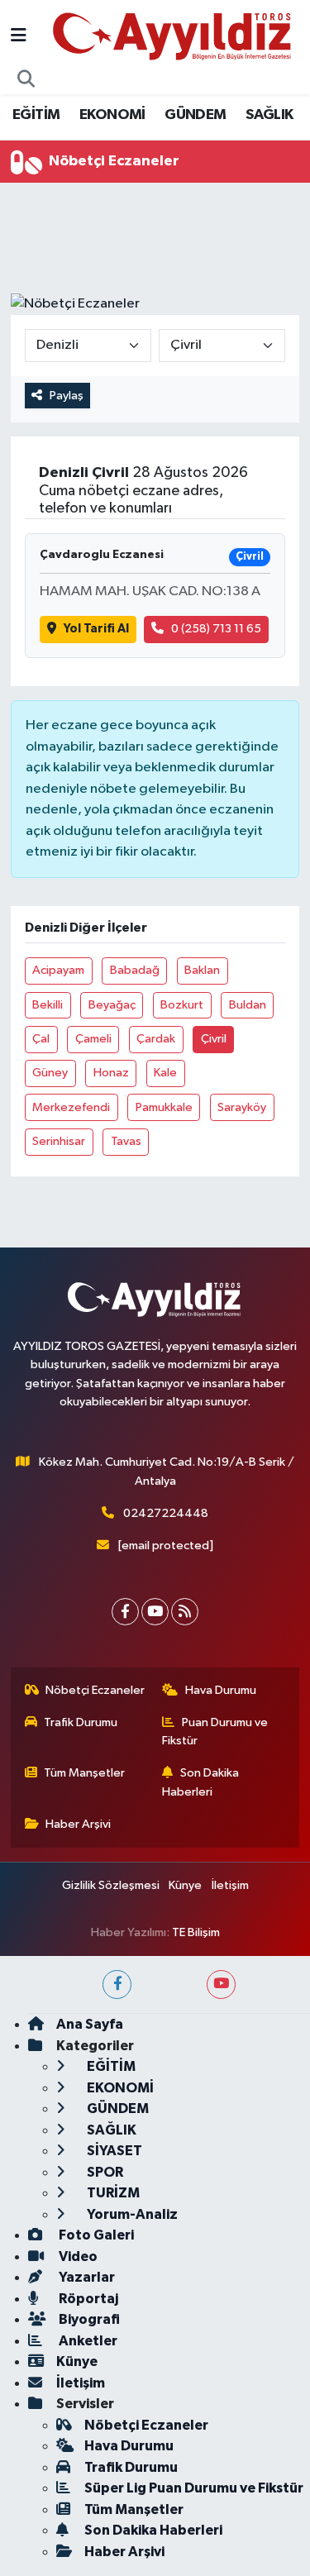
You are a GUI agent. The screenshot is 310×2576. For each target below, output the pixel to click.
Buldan (248, 1005)
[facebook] (117, 1984)
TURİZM (112, 2193)
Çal (41, 1039)
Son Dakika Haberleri (200, 1782)
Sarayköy (242, 1107)
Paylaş (67, 396)
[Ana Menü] (19, 37)
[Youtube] (155, 1612)
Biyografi (88, 2319)
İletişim (230, 1885)
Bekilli (48, 1005)
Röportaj (87, 2299)
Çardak (156, 1039)
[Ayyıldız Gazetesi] (173, 36)
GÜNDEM (195, 115)
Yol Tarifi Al (96, 629)
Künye (185, 1885)
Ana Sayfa (90, 2024)
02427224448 (166, 1513)
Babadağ (135, 970)
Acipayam (58, 970)
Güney (50, 1073)
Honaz (111, 1073)
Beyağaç (112, 1005)
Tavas (126, 1141)
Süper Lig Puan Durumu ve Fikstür (194, 2488)
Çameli (93, 1039)
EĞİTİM (36, 115)
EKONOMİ (112, 115)
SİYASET (113, 2151)
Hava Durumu (221, 1690)
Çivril (214, 1039)
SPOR (104, 2172)
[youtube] (221, 1984)
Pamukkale (164, 1107)
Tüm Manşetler (84, 1773)
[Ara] (26, 80)
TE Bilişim (196, 1932)
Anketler (87, 2341)
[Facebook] (125, 1612)
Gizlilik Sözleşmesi (111, 1885)
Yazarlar (86, 2277)
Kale (165, 1073)
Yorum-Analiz (131, 2214)
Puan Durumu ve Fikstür (215, 1732)
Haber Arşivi (78, 1824)
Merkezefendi (71, 1107)
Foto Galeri (95, 2235)
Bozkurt (182, 1005)
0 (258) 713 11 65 (216, 629)
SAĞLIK (269, 115)
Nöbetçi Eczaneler (95, 1690)
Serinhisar (59, 1141)
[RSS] (185, 1612)
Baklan (202, 970)
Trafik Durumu (81, 1722)
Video (77, 2256)
